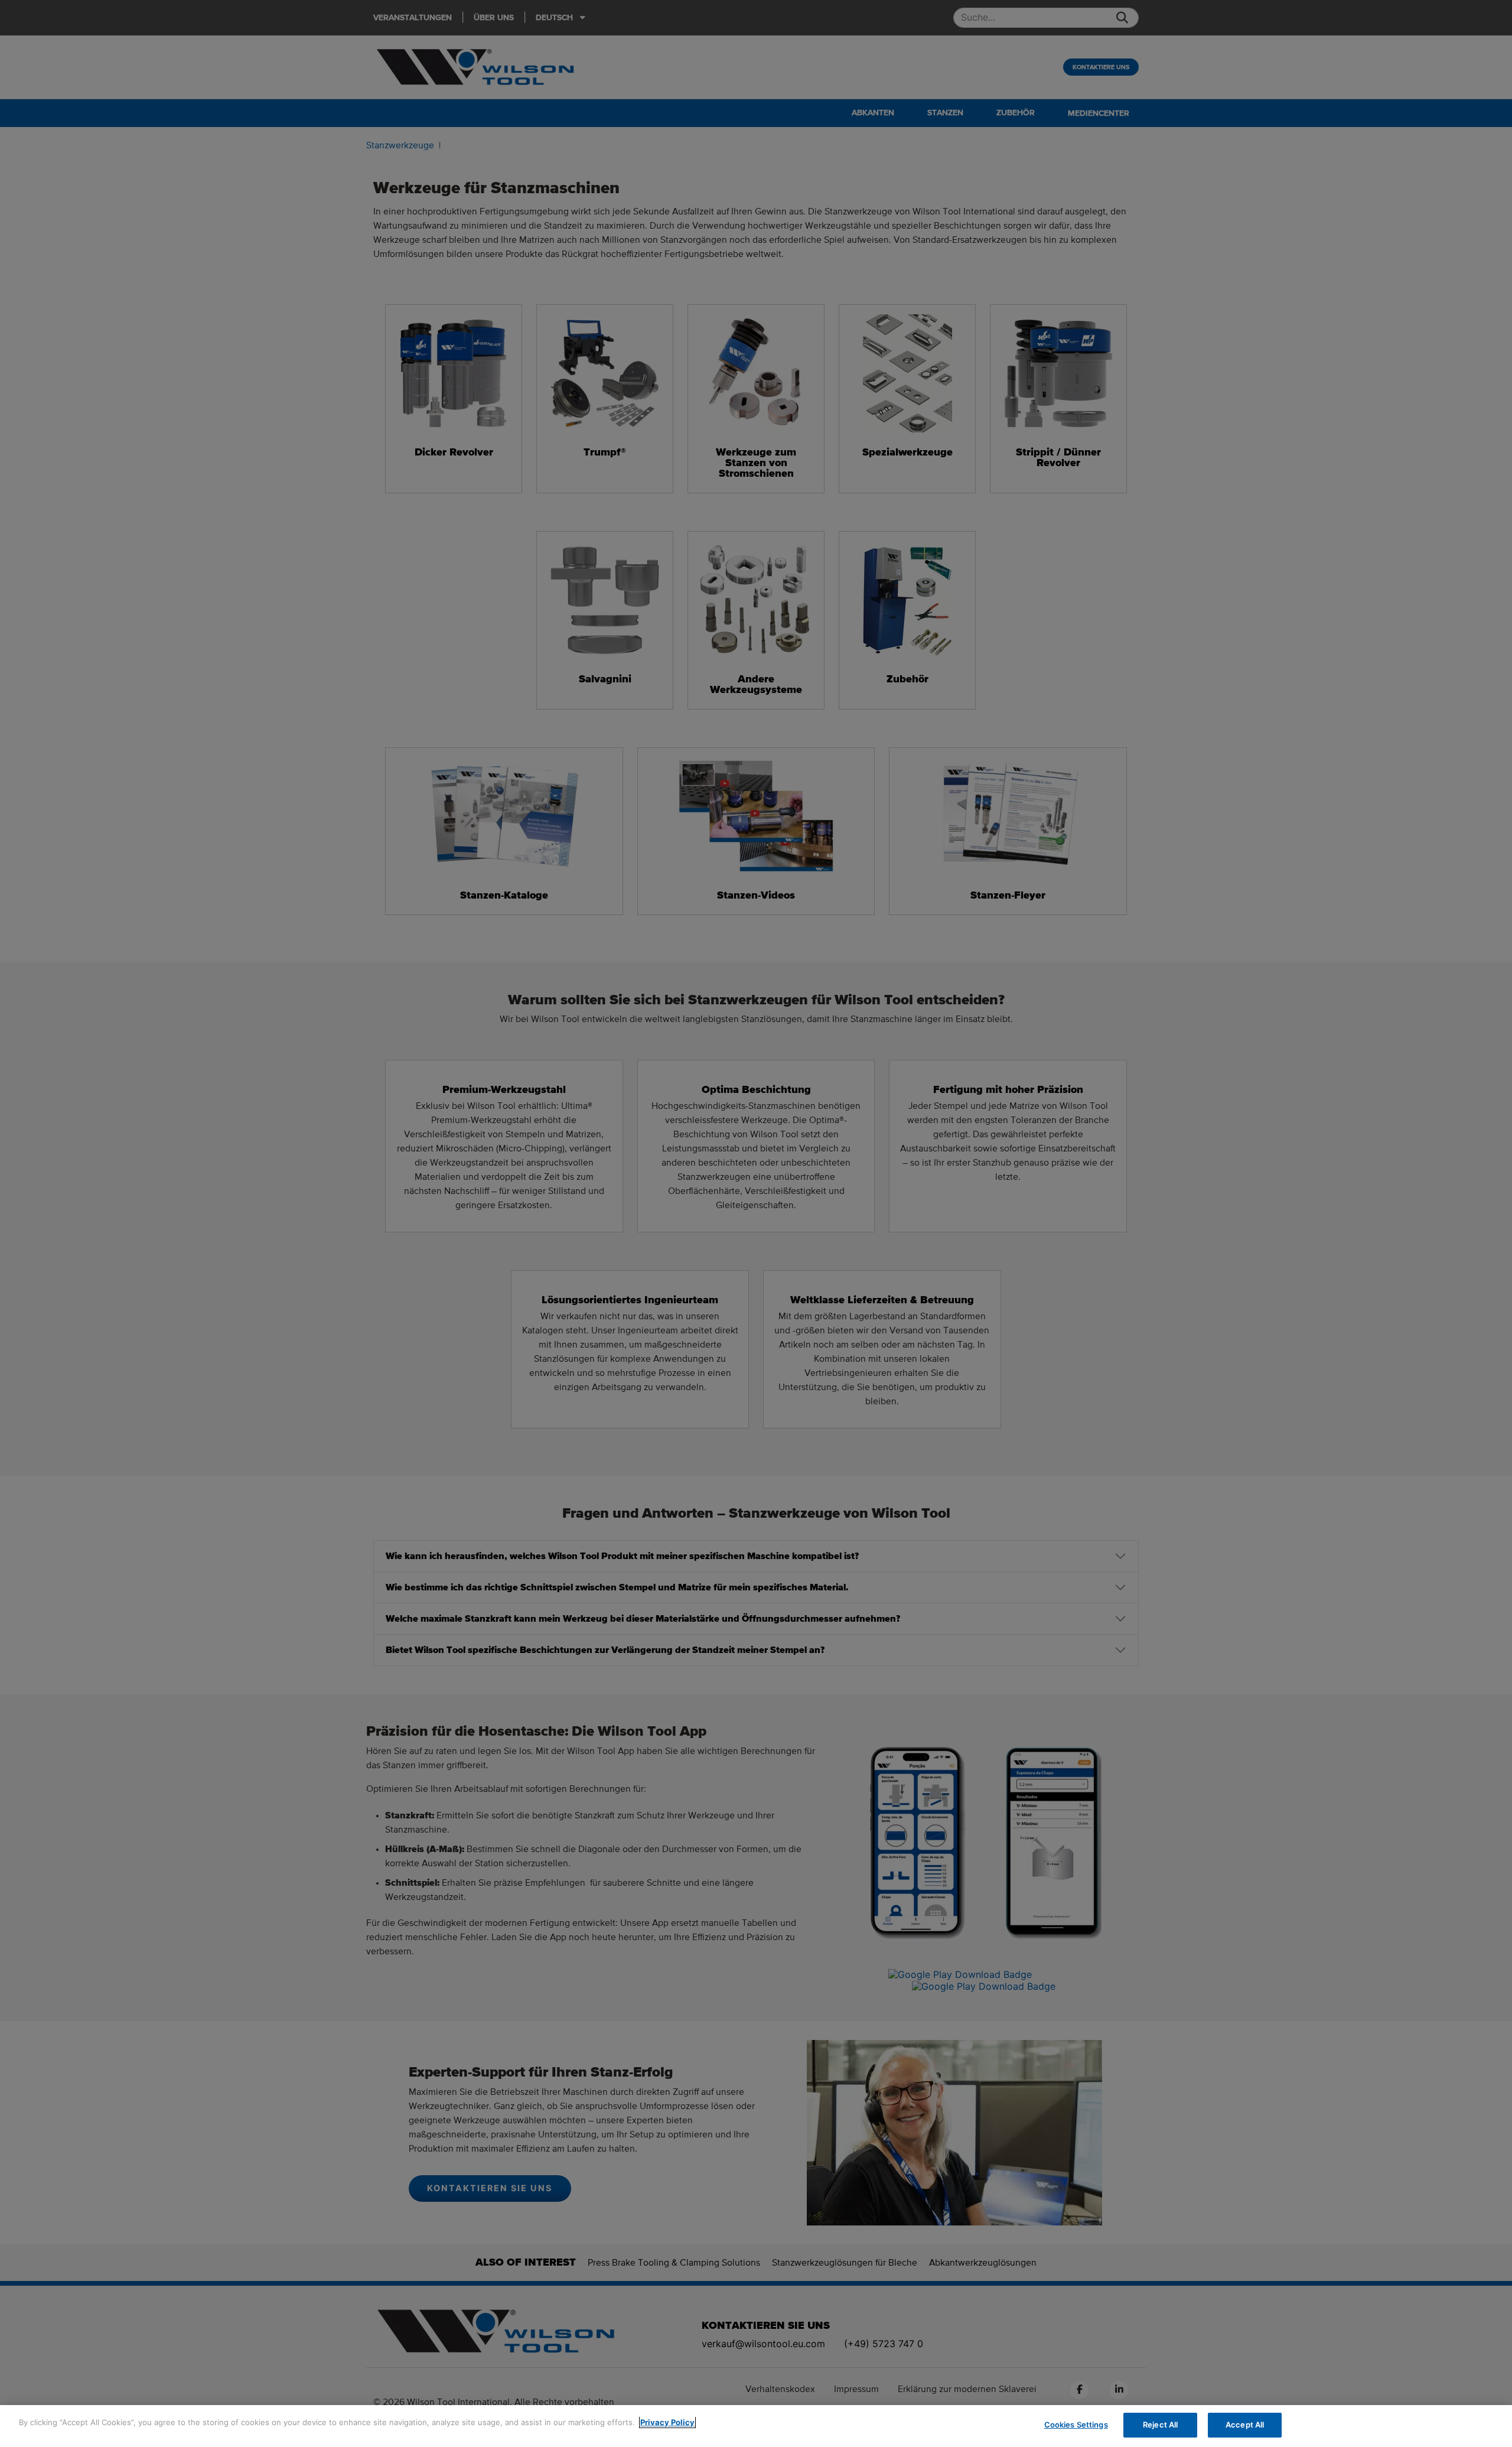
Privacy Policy (667, 2422)
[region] (756, 2426)
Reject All (1160, 2425)
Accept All (1245, 2425)
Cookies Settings (1076, 2425)
